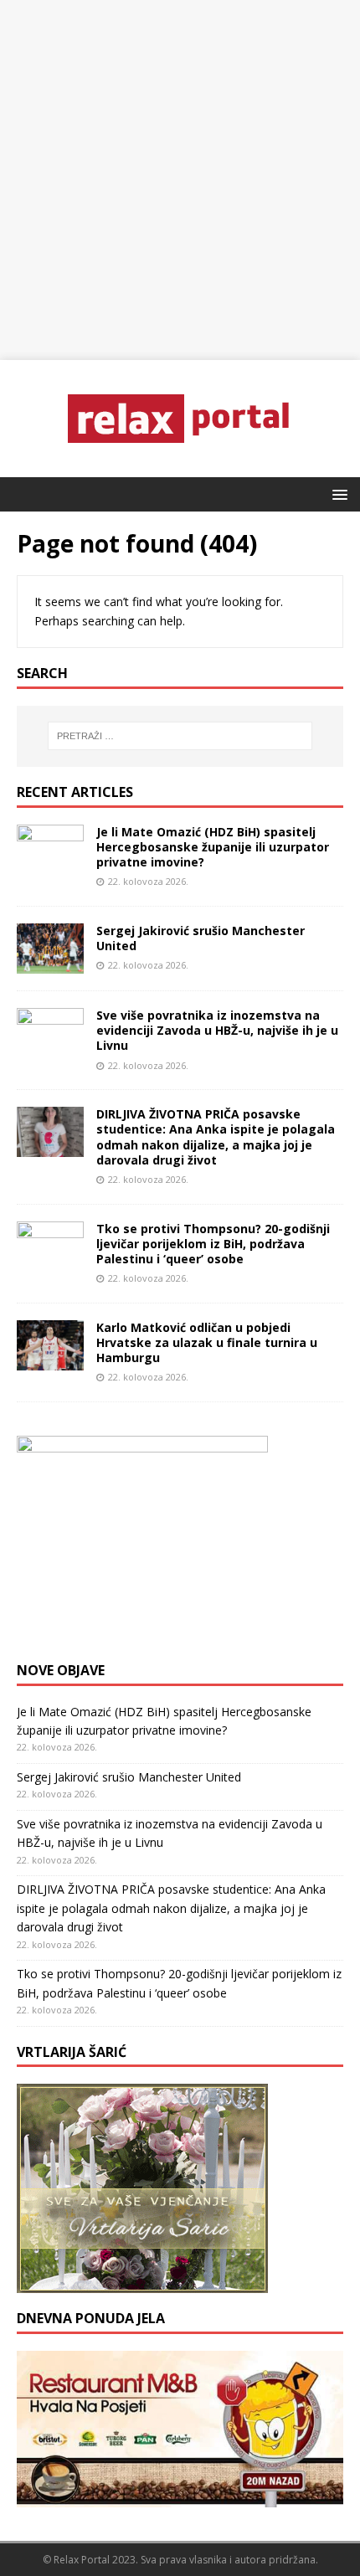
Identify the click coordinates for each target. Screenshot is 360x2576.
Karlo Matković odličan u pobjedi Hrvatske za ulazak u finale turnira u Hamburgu (207, 1342)
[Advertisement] (180, 180)
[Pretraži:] (180, 736)
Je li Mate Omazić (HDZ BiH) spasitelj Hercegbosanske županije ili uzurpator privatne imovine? (213, 847)
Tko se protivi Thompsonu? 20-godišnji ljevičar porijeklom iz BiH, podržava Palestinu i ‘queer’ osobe (213, 1244)
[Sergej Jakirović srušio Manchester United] (50, 964)
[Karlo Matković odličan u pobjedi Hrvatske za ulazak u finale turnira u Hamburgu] (50, 1360)
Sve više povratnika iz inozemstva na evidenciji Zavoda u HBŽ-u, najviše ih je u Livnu (217, 1030)
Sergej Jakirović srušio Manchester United (201, 938)
